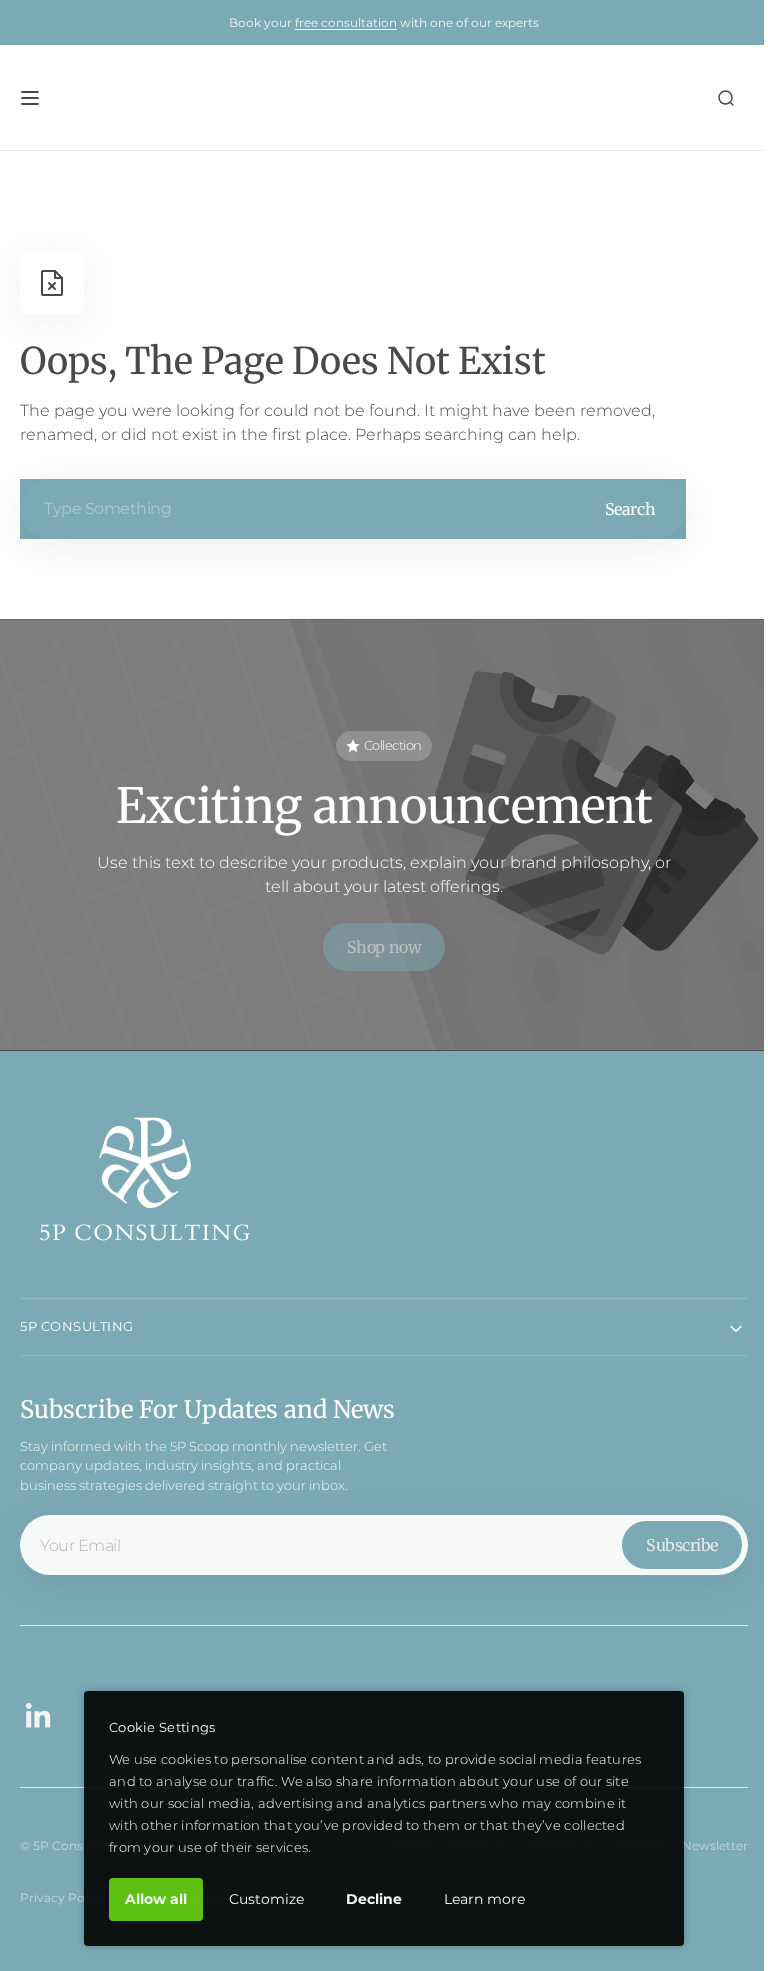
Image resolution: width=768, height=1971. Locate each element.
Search (630, 509)
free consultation (346, 22)
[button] (30, 98)
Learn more (477, 1899)
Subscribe (667, 1537)
